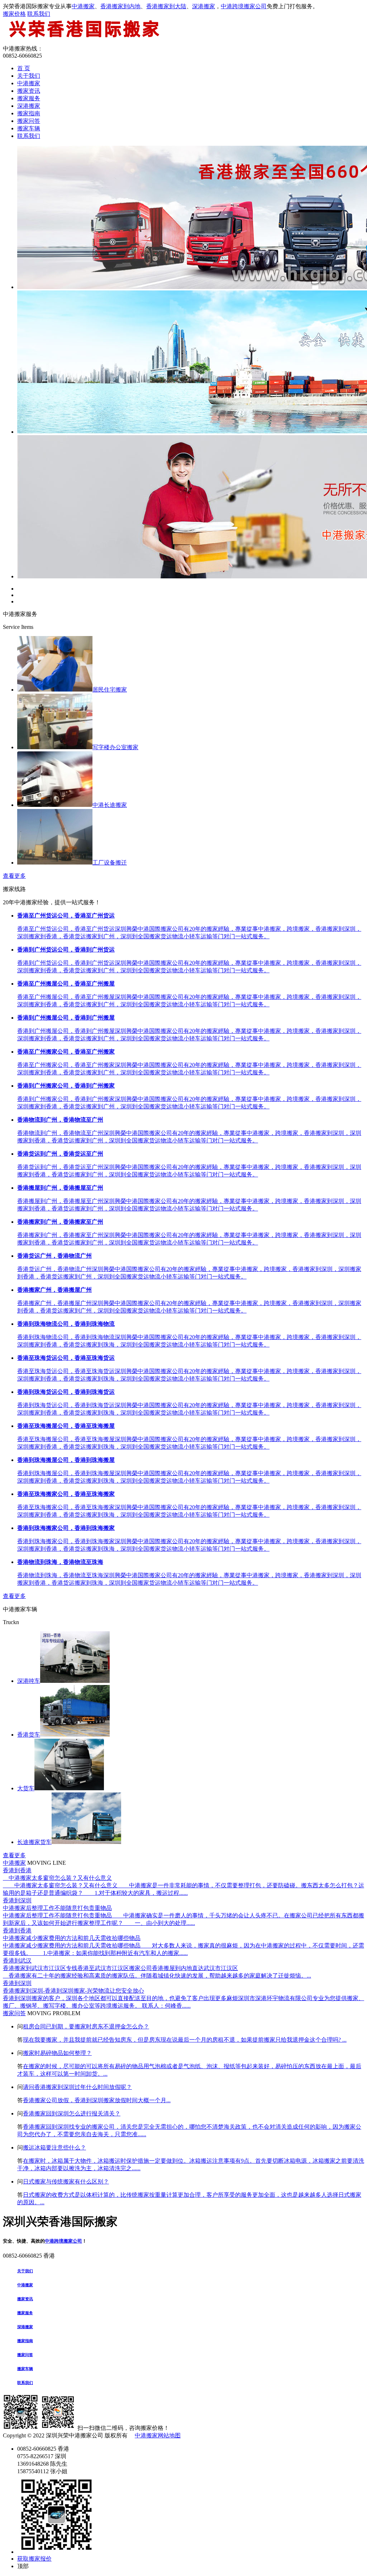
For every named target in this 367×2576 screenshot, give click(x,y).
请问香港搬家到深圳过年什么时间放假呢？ (77, 2087)
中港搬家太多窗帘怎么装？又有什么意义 (57, 1878)
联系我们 (39, 14)
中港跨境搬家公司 (244, 6)
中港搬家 (83, 6)
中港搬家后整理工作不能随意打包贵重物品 (57, 1908)
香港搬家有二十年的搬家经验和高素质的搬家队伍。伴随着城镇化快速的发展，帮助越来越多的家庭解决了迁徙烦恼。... (157, 1976)
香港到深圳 (17, 1900)
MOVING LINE (47, 1863)
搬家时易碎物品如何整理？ (57, 2053)
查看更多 (14, 876)
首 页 (24, 68)
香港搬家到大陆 (166, 6)
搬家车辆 (29, 128)
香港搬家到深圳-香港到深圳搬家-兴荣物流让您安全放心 (73, 1991)
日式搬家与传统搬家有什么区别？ (66, 2182)
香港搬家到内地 (120, 6)
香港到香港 (17, 1870)
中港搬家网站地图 (158, 2435)
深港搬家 (204, 6)
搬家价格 (14, 14)
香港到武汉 (17, 1961)
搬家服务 (29, 98)
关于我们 (29, 76)
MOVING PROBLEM (54, 2013)
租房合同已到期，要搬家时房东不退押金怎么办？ (86, 2026)
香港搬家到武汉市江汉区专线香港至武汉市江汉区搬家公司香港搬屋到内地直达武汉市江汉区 (120, 1968)
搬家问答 (29, 121)
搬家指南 (29, 113)
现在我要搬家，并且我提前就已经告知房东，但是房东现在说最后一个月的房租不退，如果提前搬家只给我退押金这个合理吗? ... (185, 2040)
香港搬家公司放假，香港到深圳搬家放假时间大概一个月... (97, 2100)
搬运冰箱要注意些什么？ (54, 2148)
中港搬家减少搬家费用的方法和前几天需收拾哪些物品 (72, 1938)
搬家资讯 (29, 91)
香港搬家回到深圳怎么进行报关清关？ (72, 2113)
